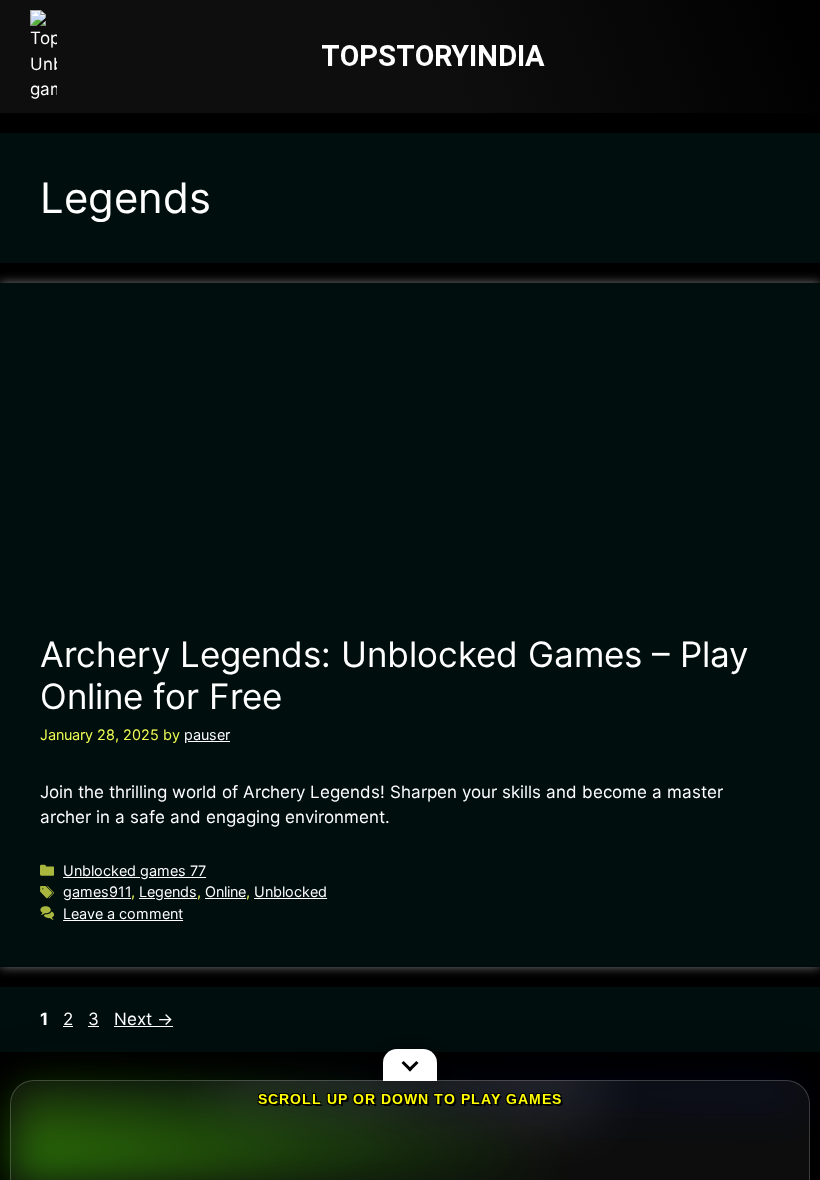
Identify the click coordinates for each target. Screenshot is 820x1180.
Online (225, 891)
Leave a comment (123, 913)
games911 (97, 891)
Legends (168, 891)
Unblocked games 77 (134, 870)
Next (143, 1019)
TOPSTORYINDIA (433, 56)
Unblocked (290, 891)
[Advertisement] (409, 473)
